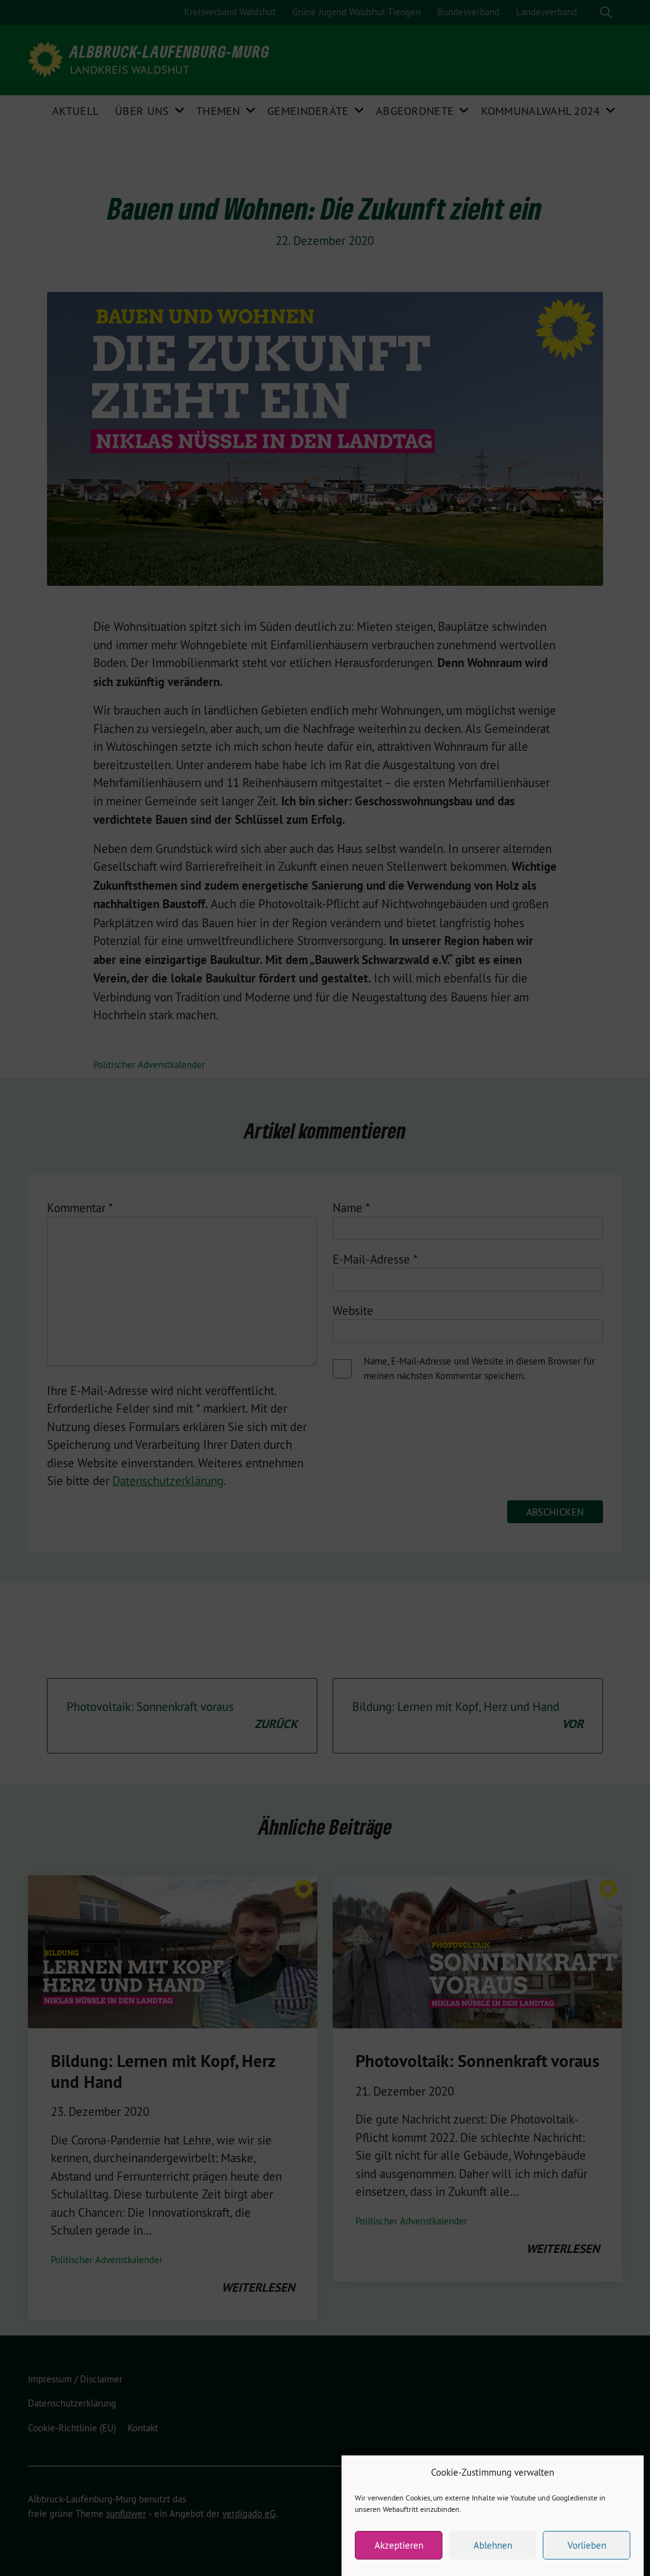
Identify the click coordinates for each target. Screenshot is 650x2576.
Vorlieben (587, 2545)
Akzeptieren (399, 2545)
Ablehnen (493, 2545)
